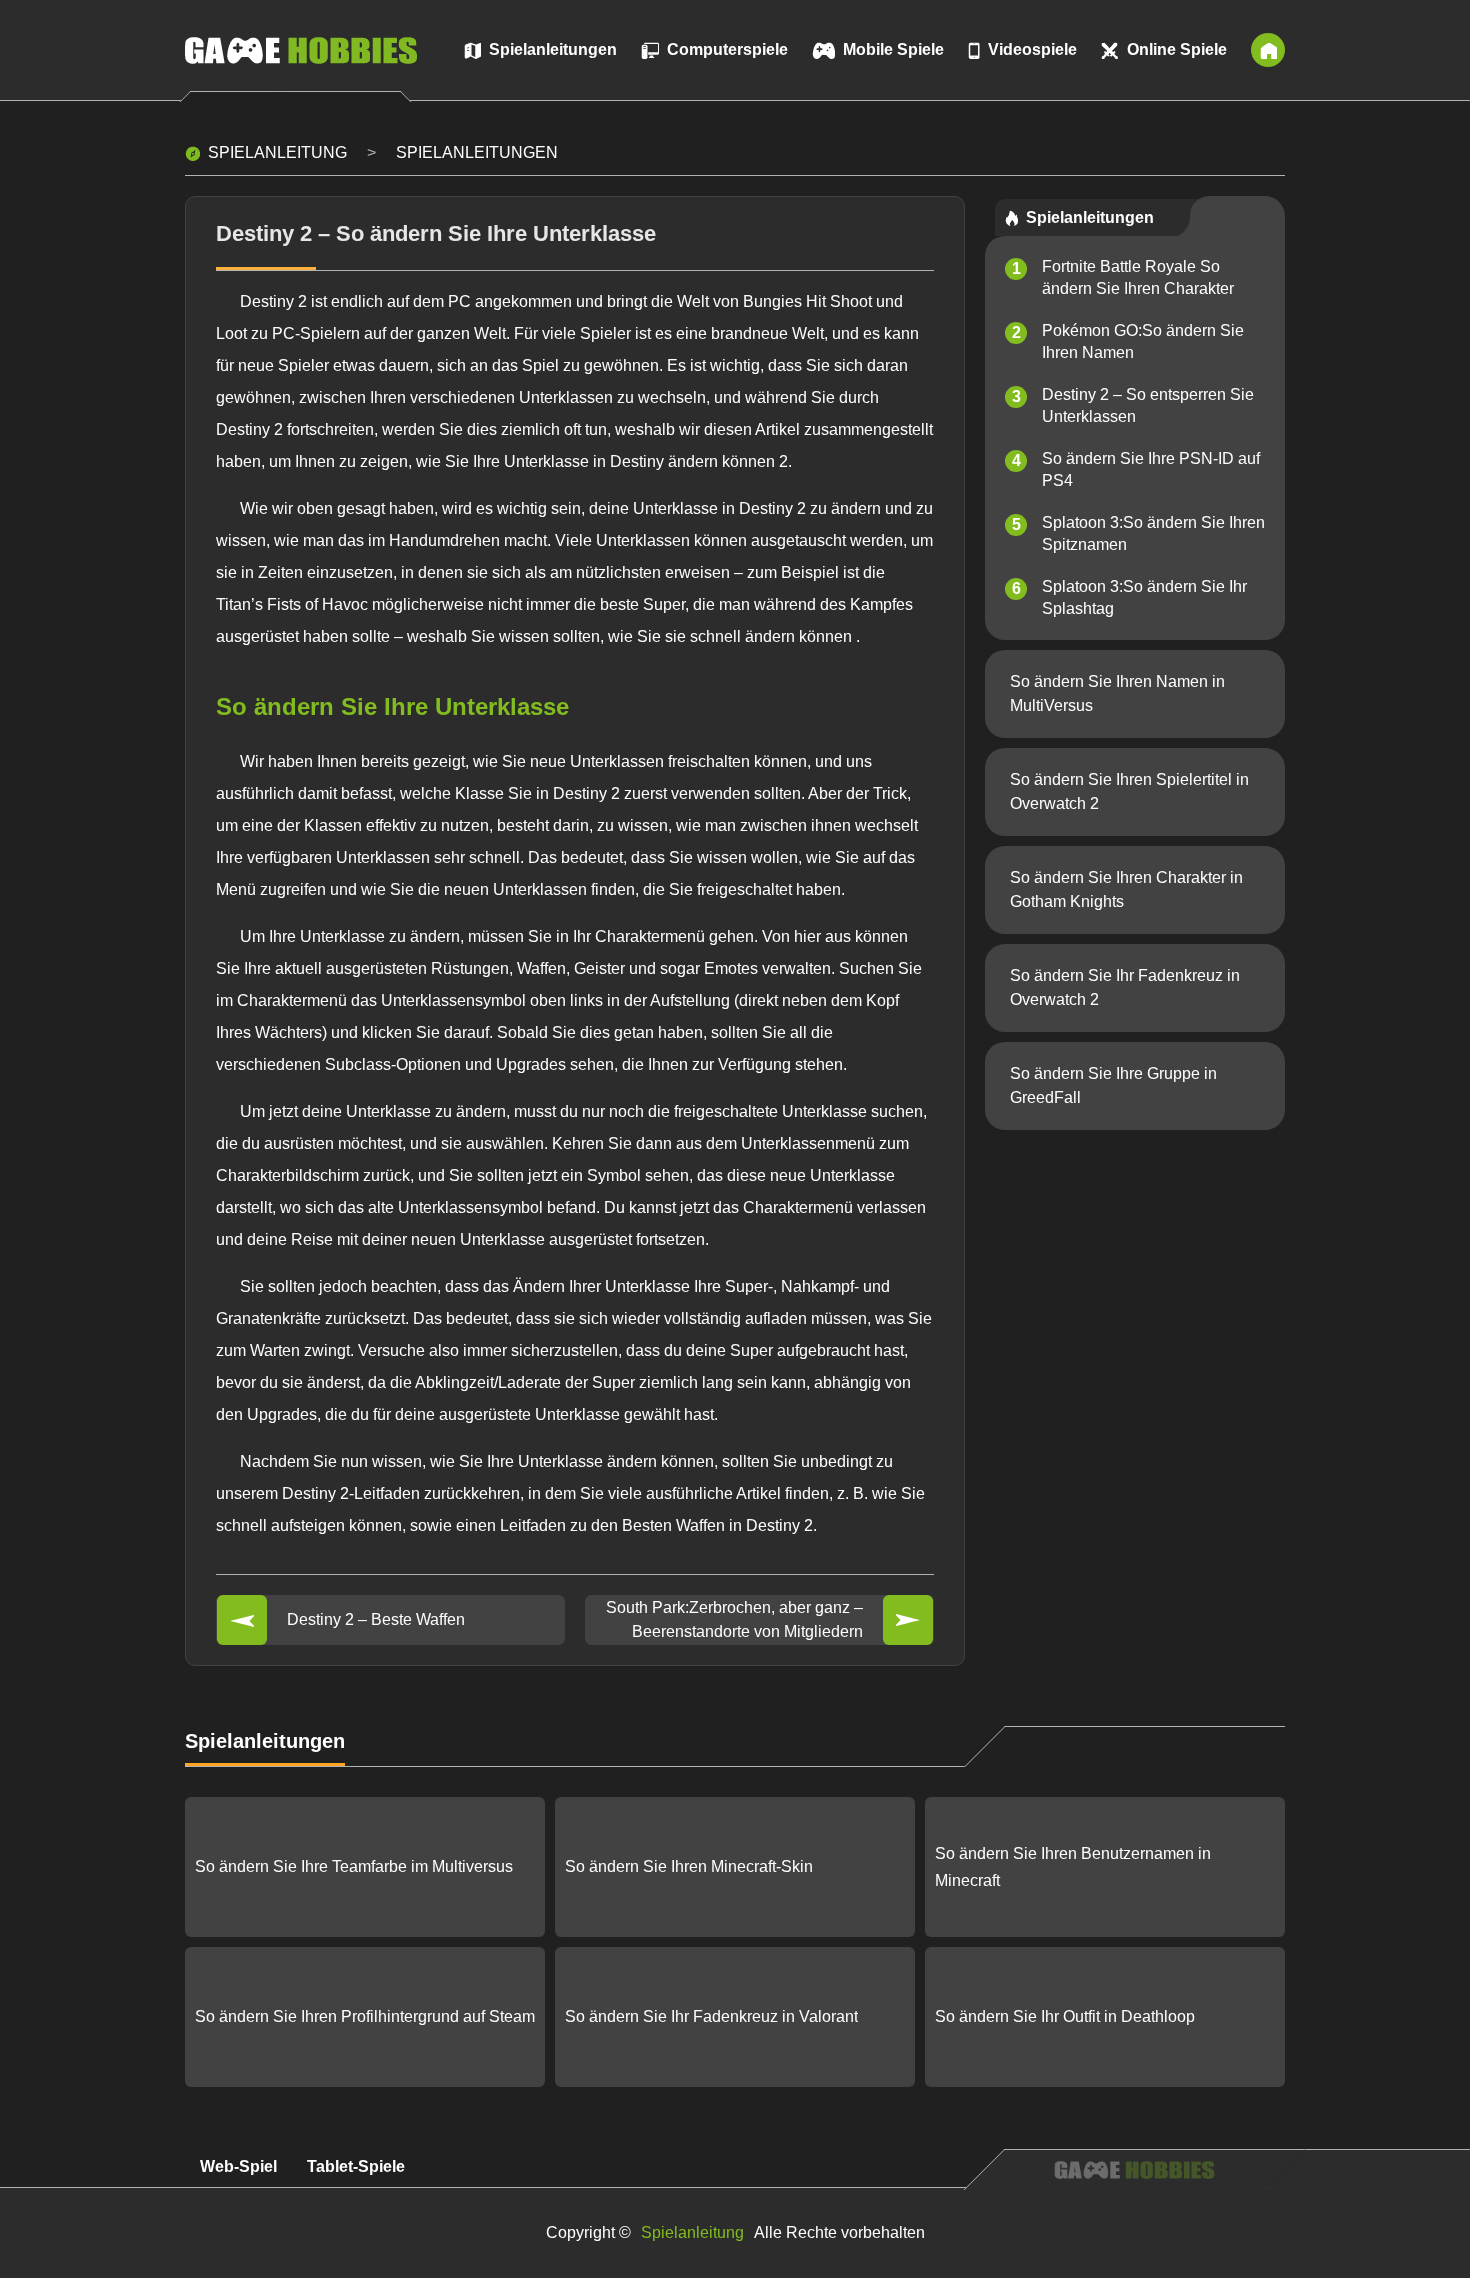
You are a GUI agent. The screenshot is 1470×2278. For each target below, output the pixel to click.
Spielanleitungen (477, 152)
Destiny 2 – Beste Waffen (376, 1619)
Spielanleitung (277, 152)
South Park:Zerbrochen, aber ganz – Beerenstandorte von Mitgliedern (734, 1619)
